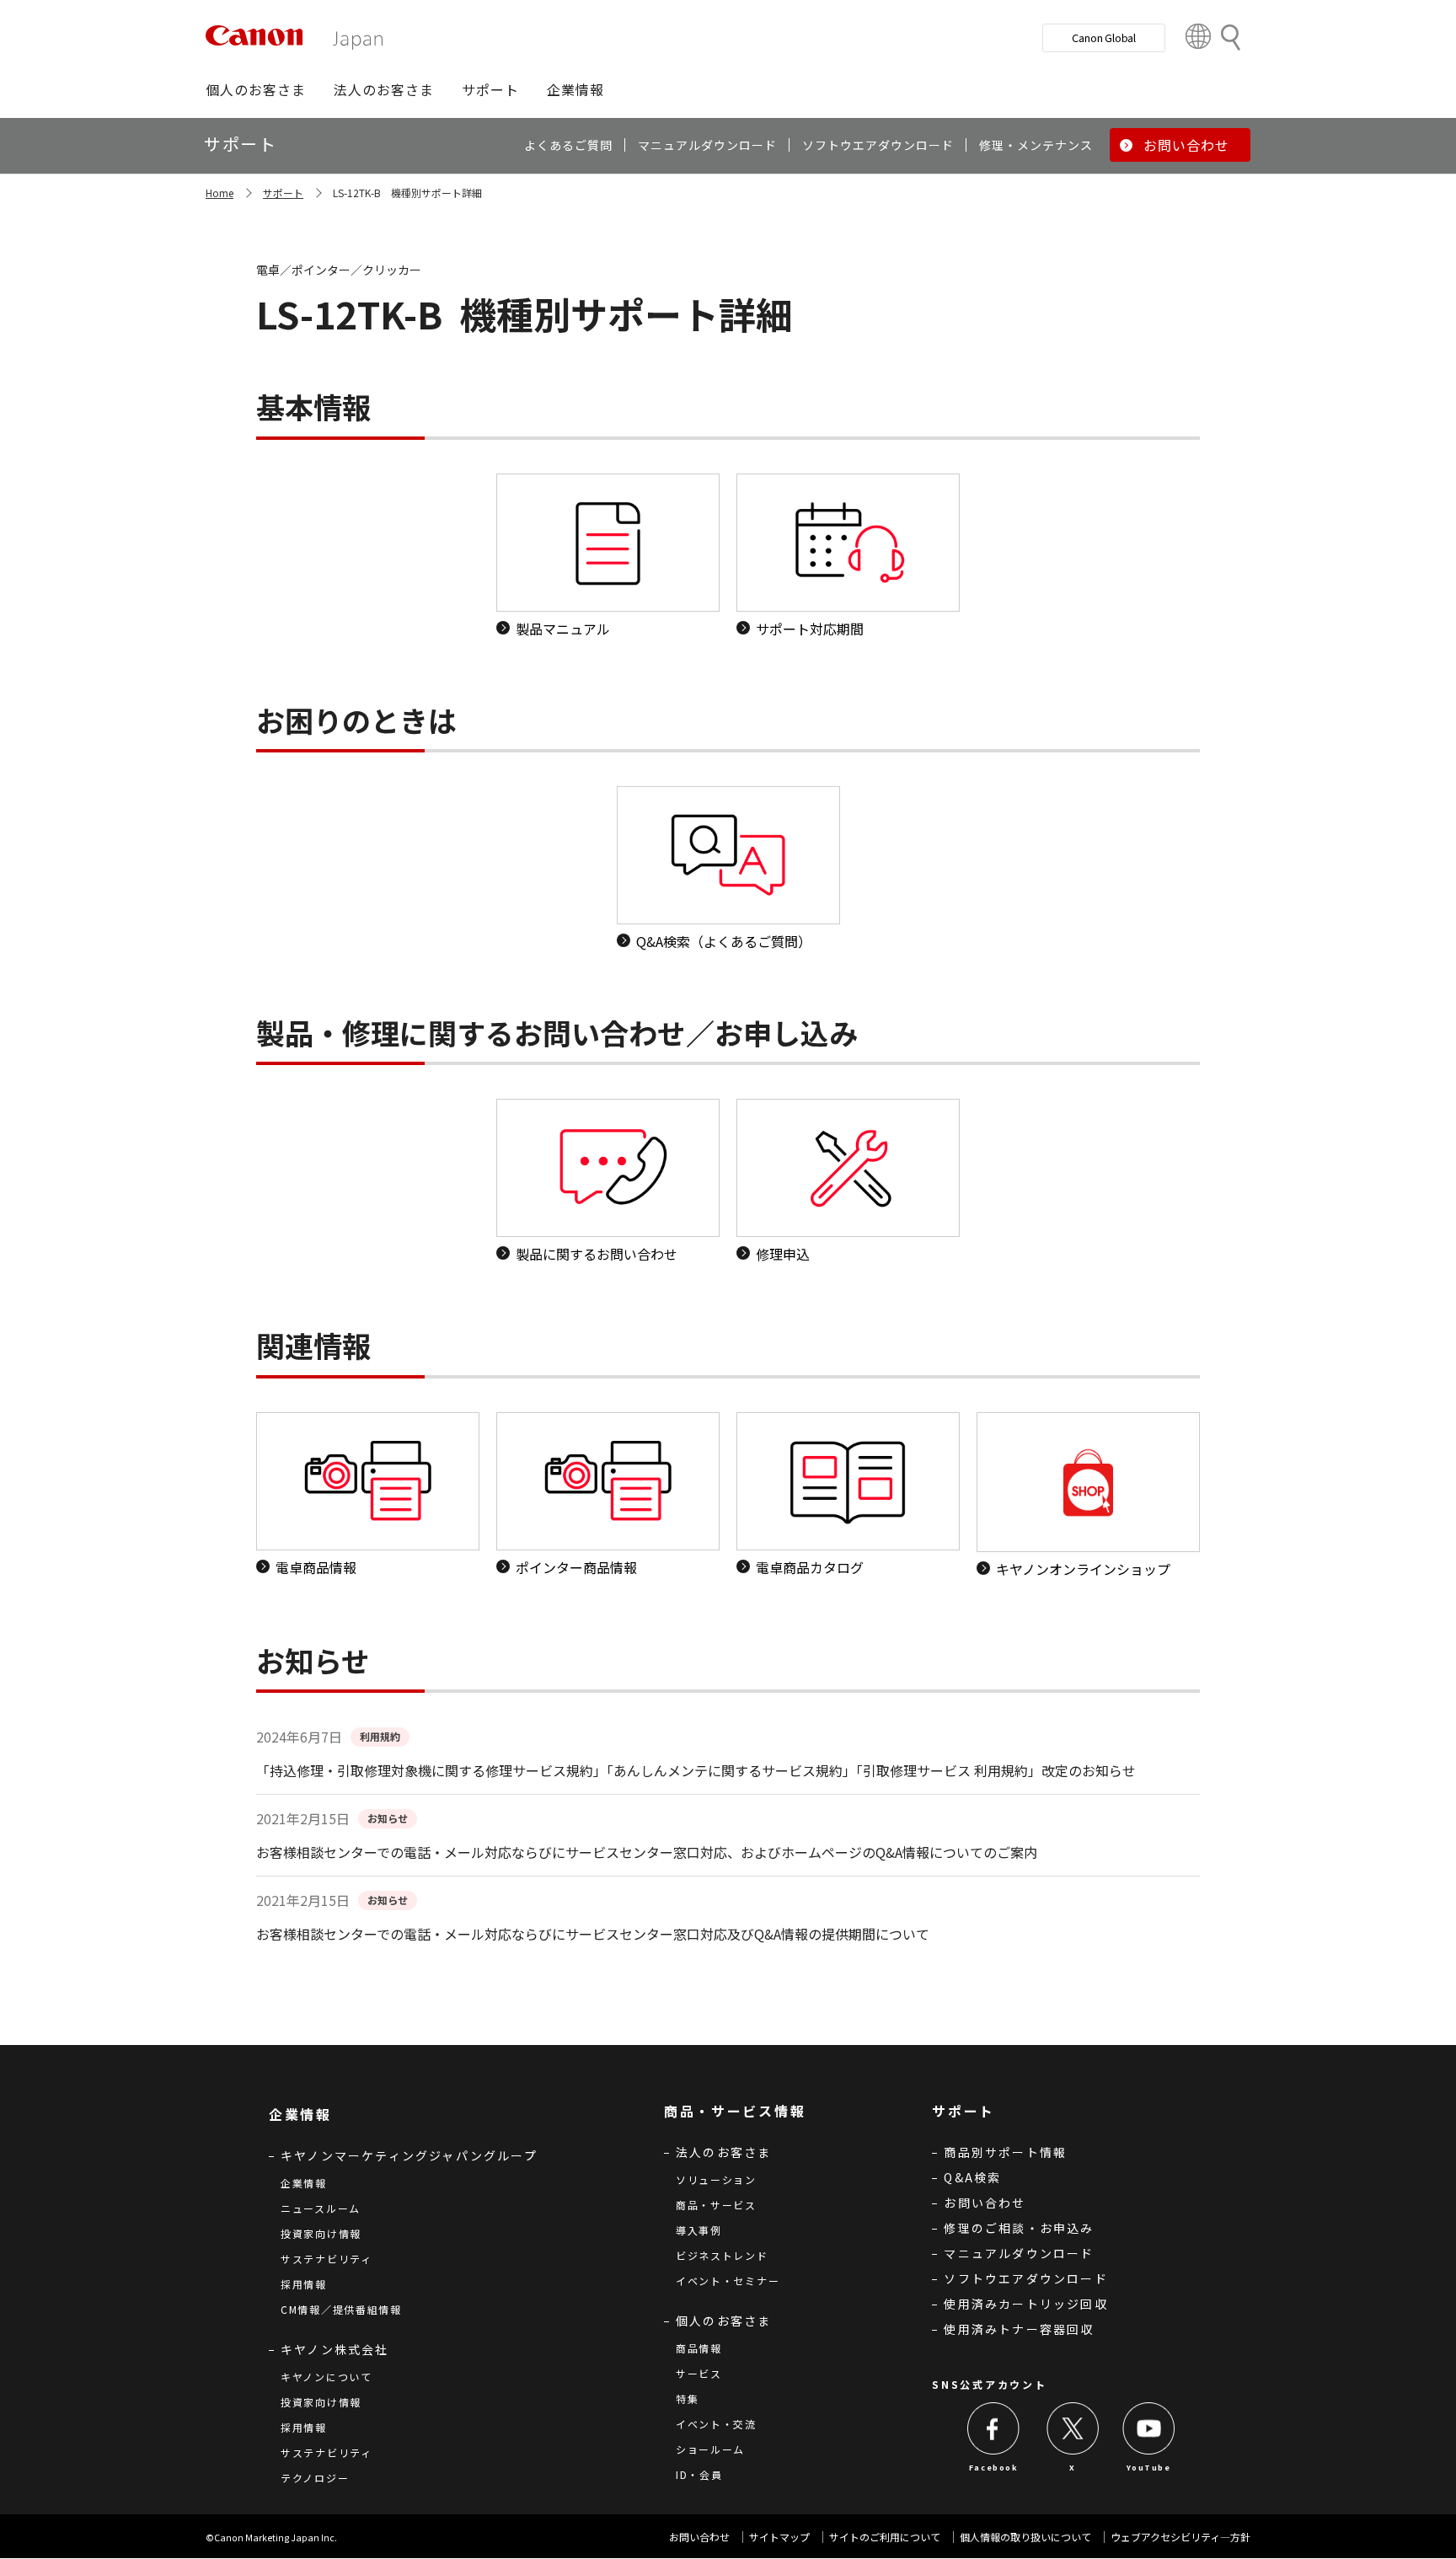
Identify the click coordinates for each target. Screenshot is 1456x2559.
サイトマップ (779, 2537)
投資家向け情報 (321, 2233)
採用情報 (304, 2284)
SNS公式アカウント (989, 2384)
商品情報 (699, 2348)
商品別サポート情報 (1005, 2152)
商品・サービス (716, 2205)
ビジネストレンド (722, 2255)
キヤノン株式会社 (335, 2349)
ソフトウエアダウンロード (1025, 2278)
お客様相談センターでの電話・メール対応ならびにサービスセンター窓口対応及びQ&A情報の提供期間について (593, 1934)
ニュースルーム (321, 2208)
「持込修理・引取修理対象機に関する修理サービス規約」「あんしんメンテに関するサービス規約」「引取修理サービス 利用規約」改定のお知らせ (696, 1770)
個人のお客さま (723, 2321)
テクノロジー (315, 2478)
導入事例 (699, 2230)
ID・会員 (699, 2474)
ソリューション (716, 2179)
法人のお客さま (723, 2152)
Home (219, 193)
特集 (687, 2398)
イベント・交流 (716, 2424)
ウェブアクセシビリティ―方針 (1180, 2537)
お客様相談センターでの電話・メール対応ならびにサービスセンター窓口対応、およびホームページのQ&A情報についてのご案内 (647, 1852)
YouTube (1148, 2468)
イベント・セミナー (728, 2281)
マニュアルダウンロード (1019, 2253)
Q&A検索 (972, 2177)
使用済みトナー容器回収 (1019, 2329)
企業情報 (304, 2183)
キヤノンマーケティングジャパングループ (409, 2155)
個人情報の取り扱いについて (1025, 2537)
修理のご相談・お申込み (1019, 2228)
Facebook (994, 2468)
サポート (283, 193)
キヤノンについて (327, 2377)
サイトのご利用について (885, 2537)
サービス (699, 2373)
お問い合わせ (985, 2203)
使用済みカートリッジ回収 (1025, 2304)
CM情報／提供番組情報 (341, 2309)
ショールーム (710, 2449)
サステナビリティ (327, 2259)
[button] (256, 89)
